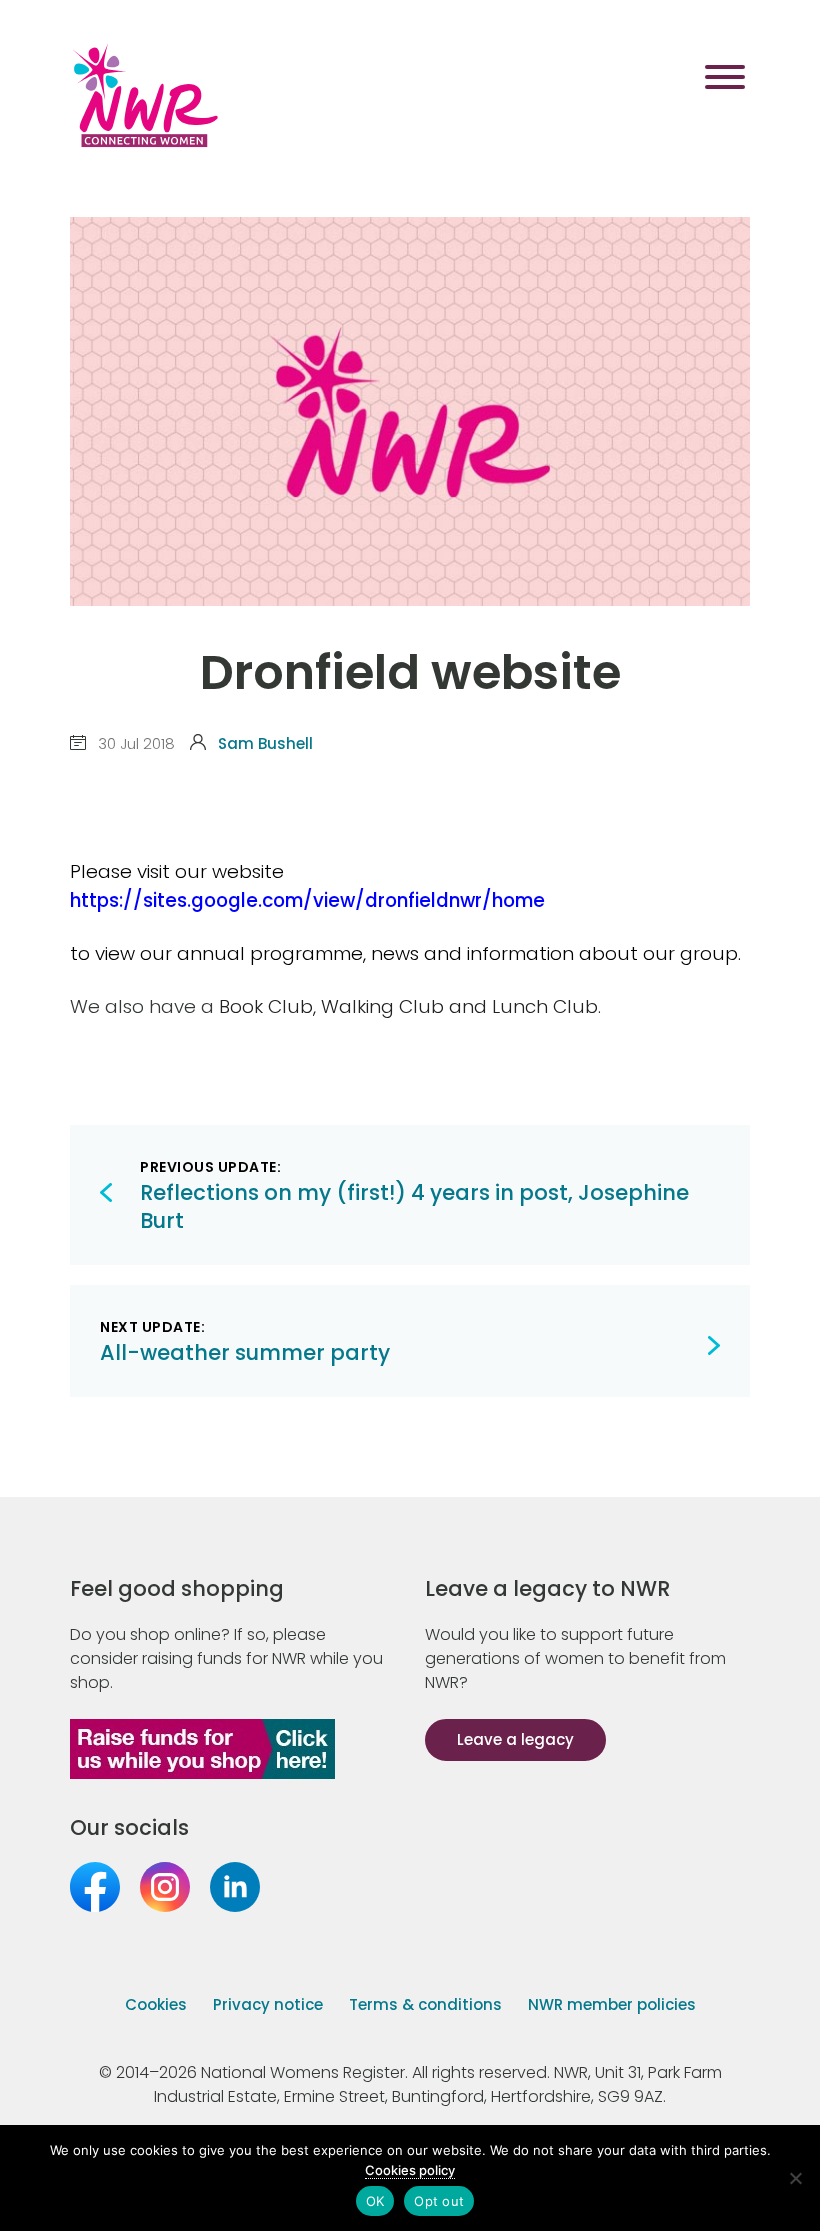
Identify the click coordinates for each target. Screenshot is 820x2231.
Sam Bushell (265, 743)
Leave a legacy (515, 1739)
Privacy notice (268, 2004)
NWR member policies (612, 2004)
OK (375, 2201)
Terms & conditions (425, 2004)
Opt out (439, 2201)
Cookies (156, 2004)
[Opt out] (795, 2178)
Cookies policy (410, 2170)
